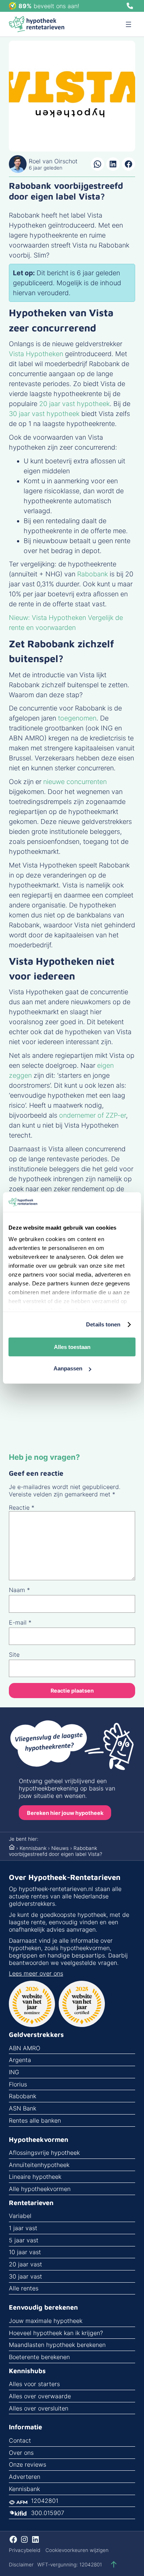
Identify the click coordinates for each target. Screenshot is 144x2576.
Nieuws (60, 1848)
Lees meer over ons (36, 1973)
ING (14, 2072)
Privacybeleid (25, 2550)
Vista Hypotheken (36, 354)
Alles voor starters (34, 2384)
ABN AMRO (25, 2048)
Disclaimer (21, 2565)
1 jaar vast (23, 2228)
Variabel (20, 2216)
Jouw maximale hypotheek (46, 2321)
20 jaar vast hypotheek (74, 404)
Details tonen (103, 1324)
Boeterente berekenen (39, 2357)
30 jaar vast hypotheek (44, 414)
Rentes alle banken (35, 2120)
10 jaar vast (25, 2252)
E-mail (20, 1622)
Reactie (22, 1507)
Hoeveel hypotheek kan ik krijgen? (56, 2333)
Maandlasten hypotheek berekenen (57, 2345)
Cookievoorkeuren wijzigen (77, 2550)
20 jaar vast (25, 2264)
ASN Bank (23, 2108)
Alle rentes (24, 2288)
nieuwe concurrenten (75, 782)
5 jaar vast (24, 2240)
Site (14, 1655)
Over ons (21, 2453)
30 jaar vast (25, 2276)
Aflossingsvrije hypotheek (44, 2153)
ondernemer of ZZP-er (92, 1115)
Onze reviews (28, 2464)
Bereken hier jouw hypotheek (65, 1813)
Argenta (20, 2060)
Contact (20, 2440)
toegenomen (77, 718)
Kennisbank (33, 1848)
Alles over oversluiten (39, 2408)
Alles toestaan (72, 1347)
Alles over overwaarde (40, 2396)
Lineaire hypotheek (35, 2177)
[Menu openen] (128, 24)
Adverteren (25, 2477)
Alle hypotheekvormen (40, 2189)
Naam (19, 1590)
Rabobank (92, 574)
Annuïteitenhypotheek (39, 2165)
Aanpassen (68, 1368)
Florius (18, 2084)
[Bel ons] (130, 6)
